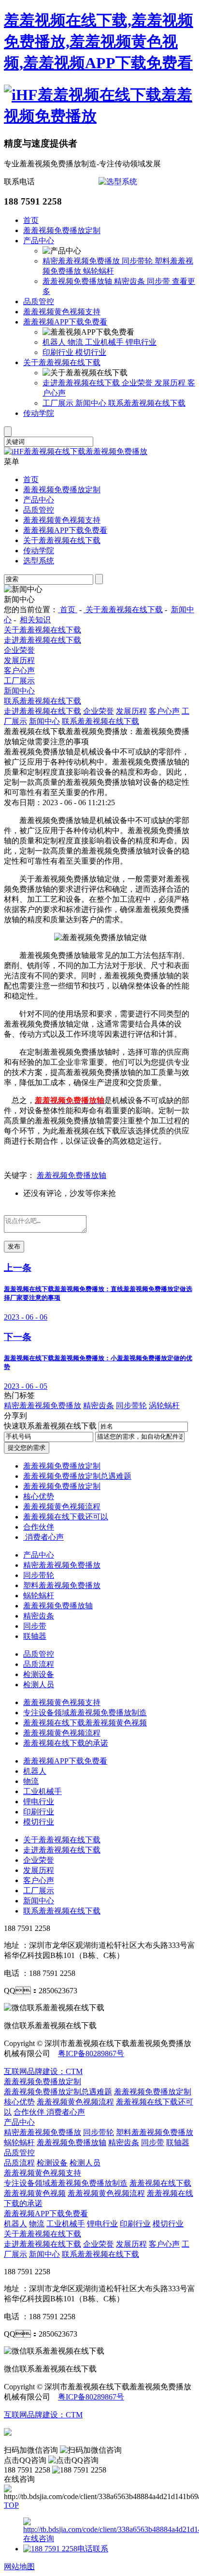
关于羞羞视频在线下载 (62, 362)
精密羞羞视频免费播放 (82, 261)
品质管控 (39, 302)
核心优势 (39, 1496)
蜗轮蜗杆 (99, 271)
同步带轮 (138, 261)
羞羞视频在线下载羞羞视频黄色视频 (85, 1723)
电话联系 (93, 2549)
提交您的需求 (27, 1448)
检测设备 (39, 1674)
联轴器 (35, 1636)
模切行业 (91, 352)
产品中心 (39, 241)
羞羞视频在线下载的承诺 (66, 1743)
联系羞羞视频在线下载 (147, 403)
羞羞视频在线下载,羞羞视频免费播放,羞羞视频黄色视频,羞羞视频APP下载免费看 (99, 42)
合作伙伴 (39, 1527)
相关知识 (35, 620)
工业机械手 (105, 342)
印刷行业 (59, 352)
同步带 (159, 281)
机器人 (55, 342)
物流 (76, 342)
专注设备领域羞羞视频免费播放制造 (85, 1713)
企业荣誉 (138, 383)
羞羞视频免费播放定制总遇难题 (77, 1476)
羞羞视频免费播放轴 (78, 281)
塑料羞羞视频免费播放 (62, 1585)
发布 (14, 1246)
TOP (11, 2505)
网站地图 (19, 2567)
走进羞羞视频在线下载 (82, 383)
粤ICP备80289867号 (91, 2053)
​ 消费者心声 (43, 1537)
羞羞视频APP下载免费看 (65, 322)
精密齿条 (130, 281)
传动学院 (39, 413)
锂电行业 (141, 342)
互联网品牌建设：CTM (43, 2415)
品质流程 (39, 1664)
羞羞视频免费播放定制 (62, 230)
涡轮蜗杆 (164, 1406)
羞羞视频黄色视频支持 (62, 312)
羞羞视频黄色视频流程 (62, 1507)
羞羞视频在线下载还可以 (66, 1517)
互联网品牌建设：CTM (43, 2071)
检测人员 (39, 1685)
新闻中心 (92, 403)
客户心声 (19, 670)
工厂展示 (59, 403)
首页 (31, 220)
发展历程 (171, 383)
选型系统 (39, 561)
